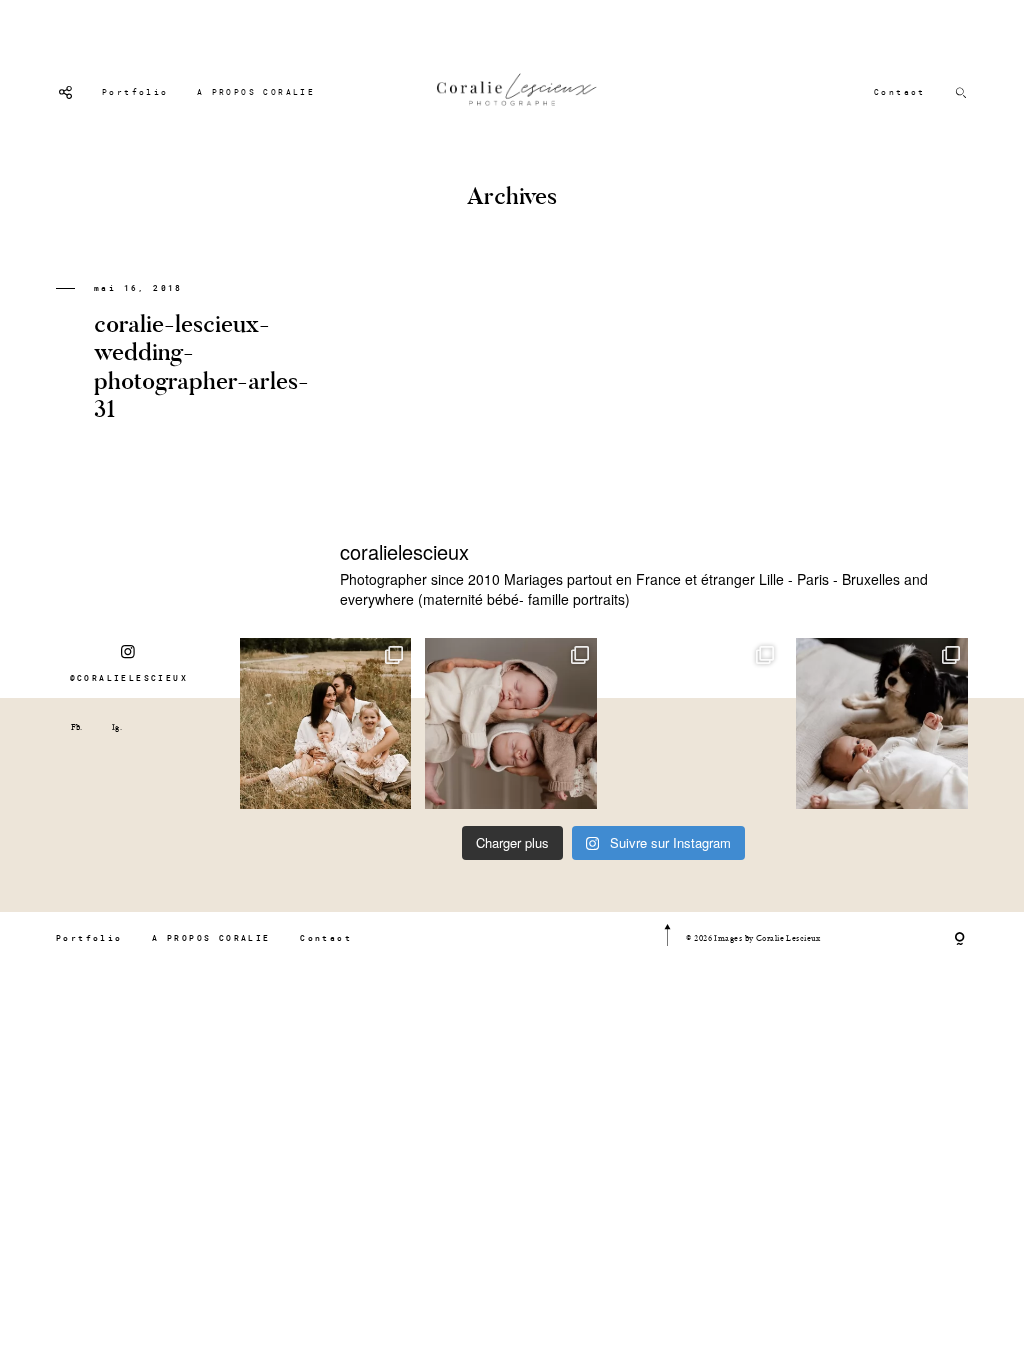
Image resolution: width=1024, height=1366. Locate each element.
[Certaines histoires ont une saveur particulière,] (511, 724)
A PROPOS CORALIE (256, 92)
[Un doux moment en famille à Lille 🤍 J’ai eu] (882, 724)
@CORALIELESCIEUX (129, 678)
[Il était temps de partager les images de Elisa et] (697, 724)
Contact (900, 92)
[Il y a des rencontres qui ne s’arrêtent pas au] (326, 724)
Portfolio (135, 92)
